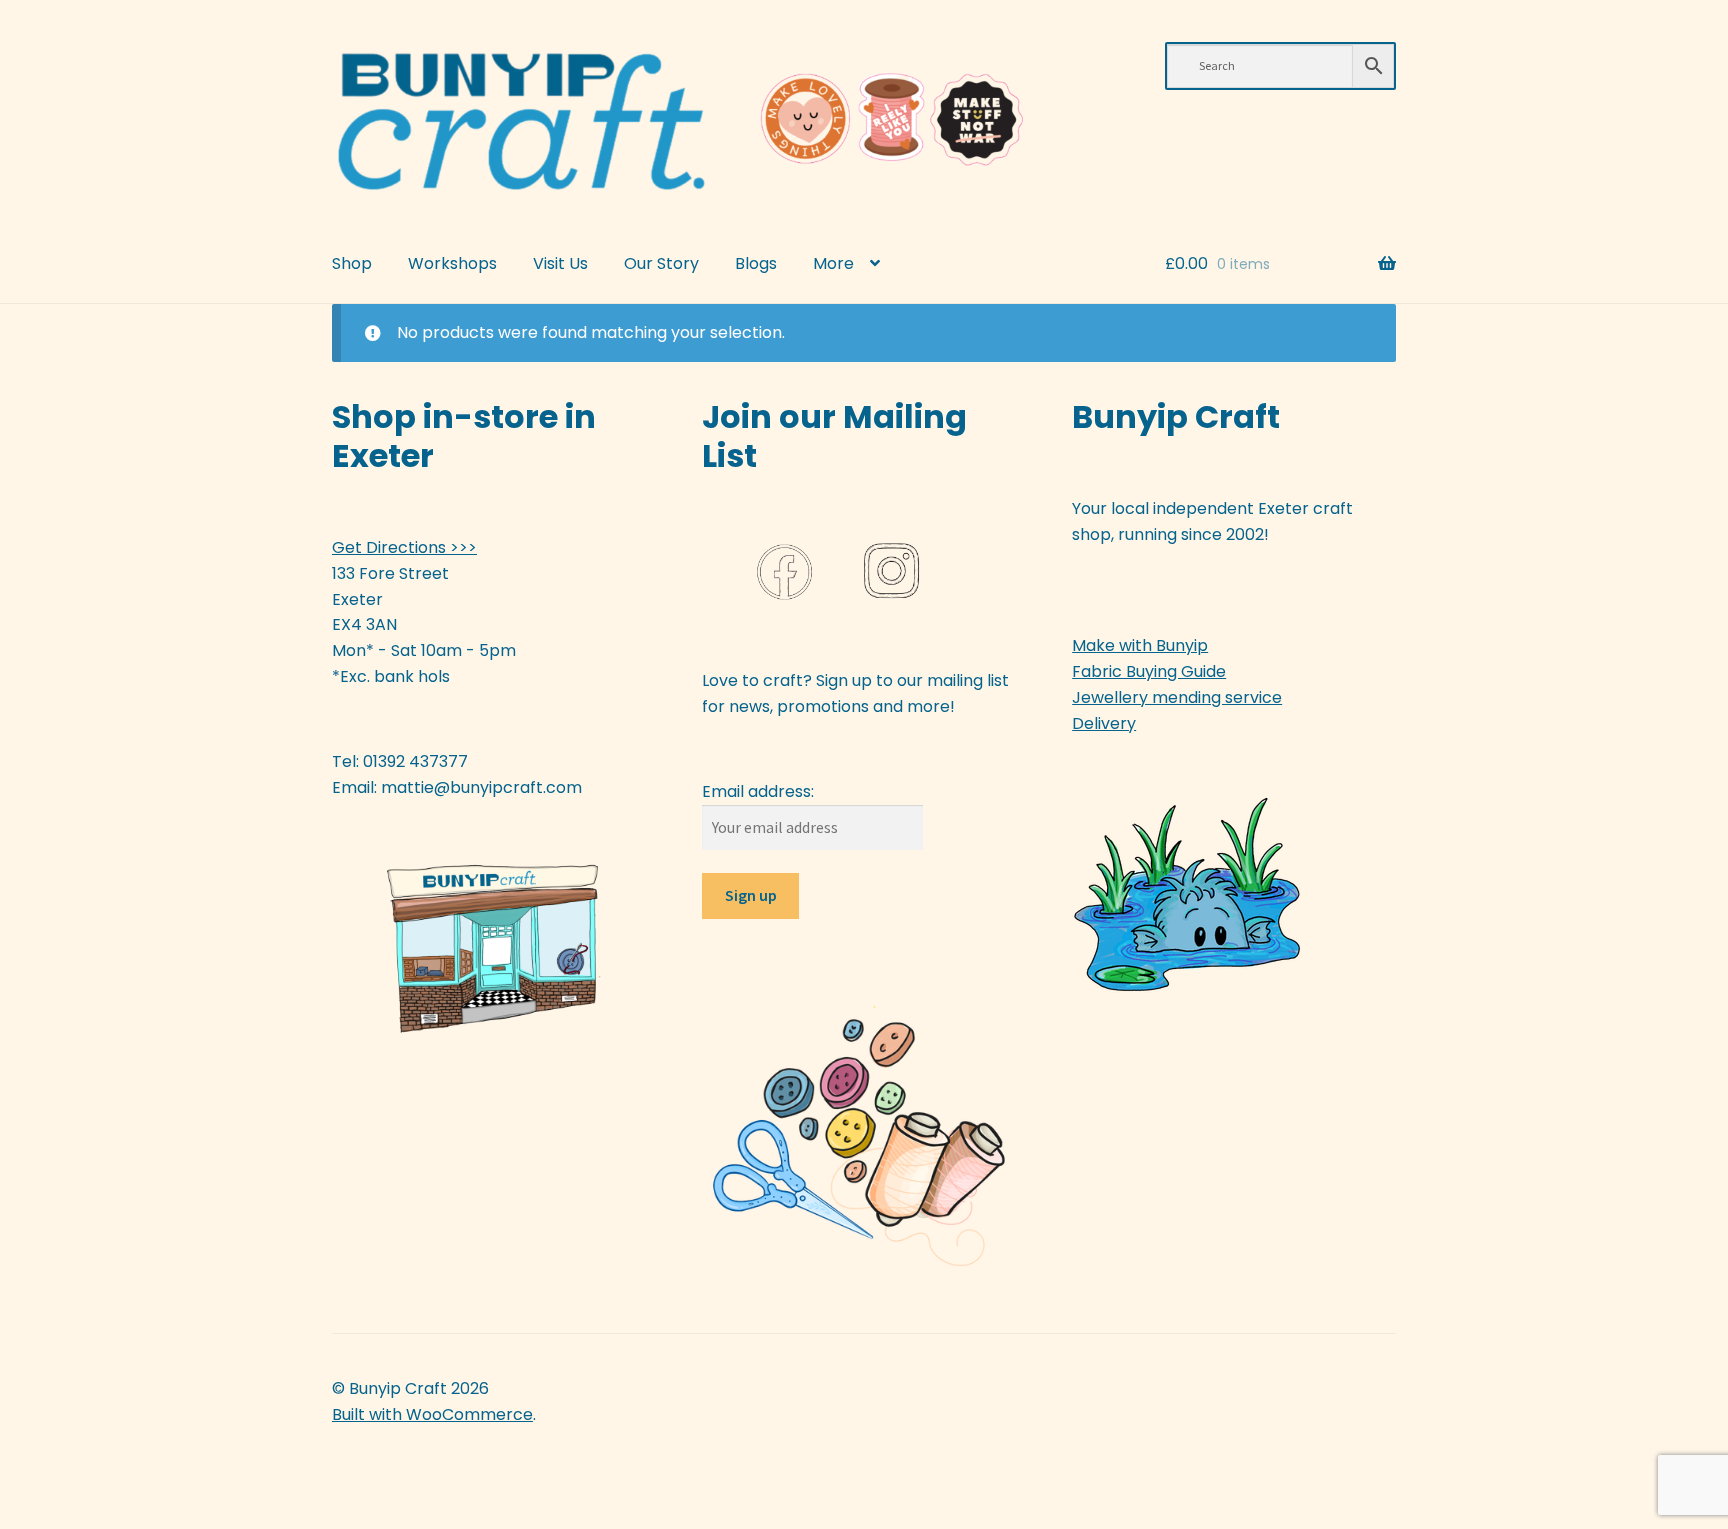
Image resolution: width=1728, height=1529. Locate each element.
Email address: (758, 791)
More (833, 263)
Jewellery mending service (1177, 697)
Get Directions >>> (404, 547)
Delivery (1104, 723)
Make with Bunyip (1140, 645)
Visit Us (560, 263)
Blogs (756, 263)
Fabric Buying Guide (1149, 671)
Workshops (452, 263)
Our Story (661, 263)
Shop (352, 263)
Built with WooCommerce (432, 1414)
